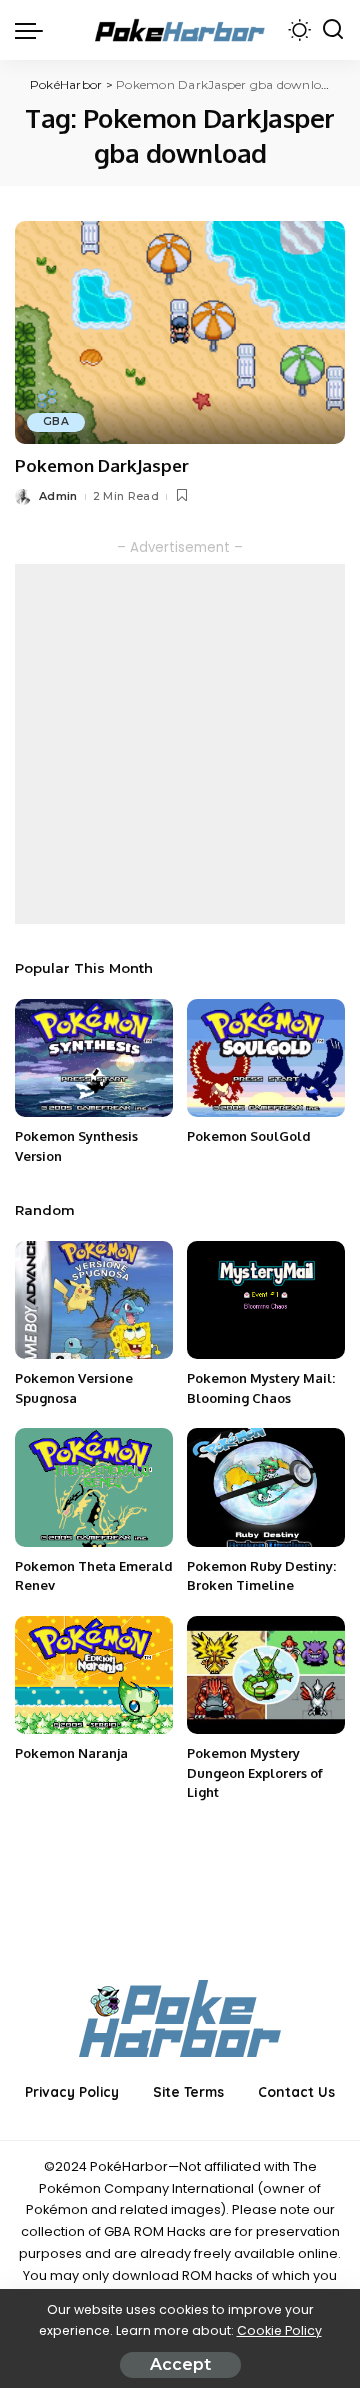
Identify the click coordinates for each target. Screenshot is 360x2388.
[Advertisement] (180, 744)
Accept (180, 2364)
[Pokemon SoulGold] (266, 1058)
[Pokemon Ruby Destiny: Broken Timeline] (266, 1487)
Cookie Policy (279, 2330)
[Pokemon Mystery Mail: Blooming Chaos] (266, 1300)
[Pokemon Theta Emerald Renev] (94, 1487)
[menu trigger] (34, 30)
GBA (56, 421)
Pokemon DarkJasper (102, 465)
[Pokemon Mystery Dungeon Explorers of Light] (266, 1675)
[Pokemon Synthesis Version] (94, 1058)
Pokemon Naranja (71, 1753)
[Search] (333, 30)
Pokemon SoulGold (249, 1136)
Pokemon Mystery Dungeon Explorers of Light (255, 1772)
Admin (58, 496)
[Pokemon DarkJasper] (180, 332)
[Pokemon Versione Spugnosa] (94, 1300)
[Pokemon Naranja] (94, 1675)
